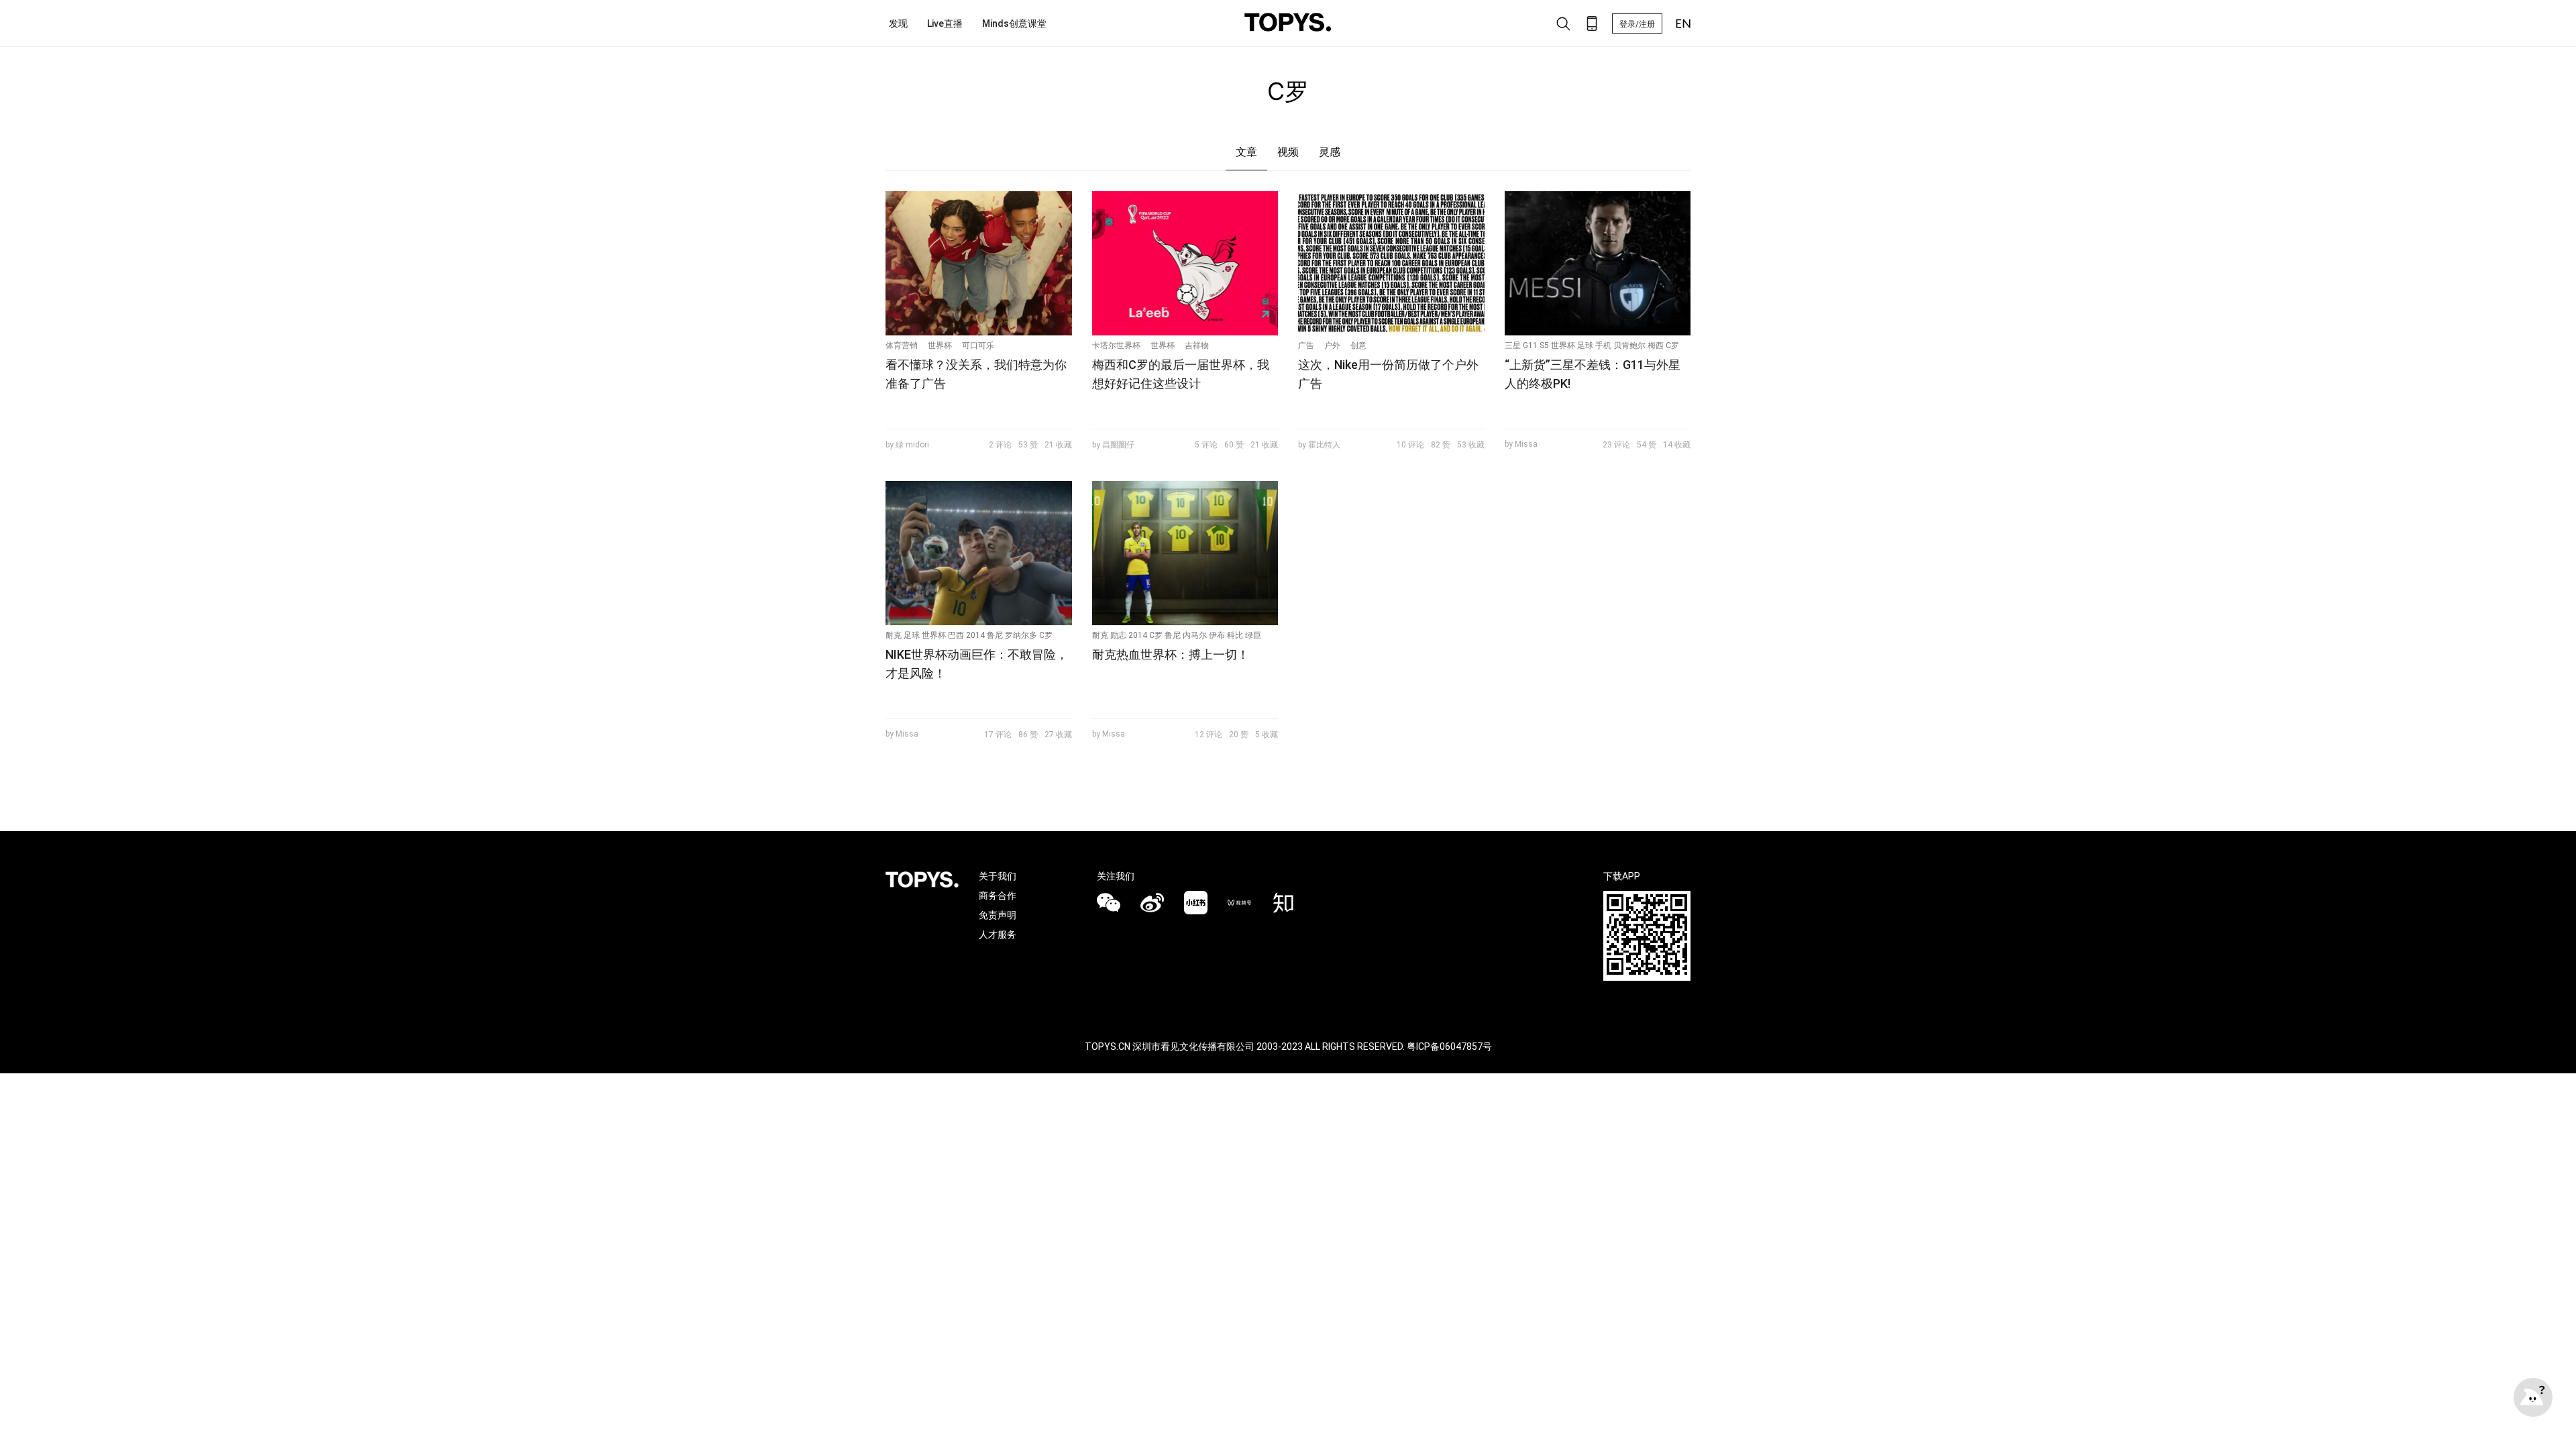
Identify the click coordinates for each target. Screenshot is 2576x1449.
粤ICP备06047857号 (1449, 1046)
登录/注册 (1637, 24)
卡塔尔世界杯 (1116, 345)
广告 (1306, 345)
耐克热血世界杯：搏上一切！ (1171, 654)
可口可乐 (978, 345)
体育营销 (902, 345)
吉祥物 (1197, 345)
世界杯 (940, 345)
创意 (1358, 345)
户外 (1332, 345)
